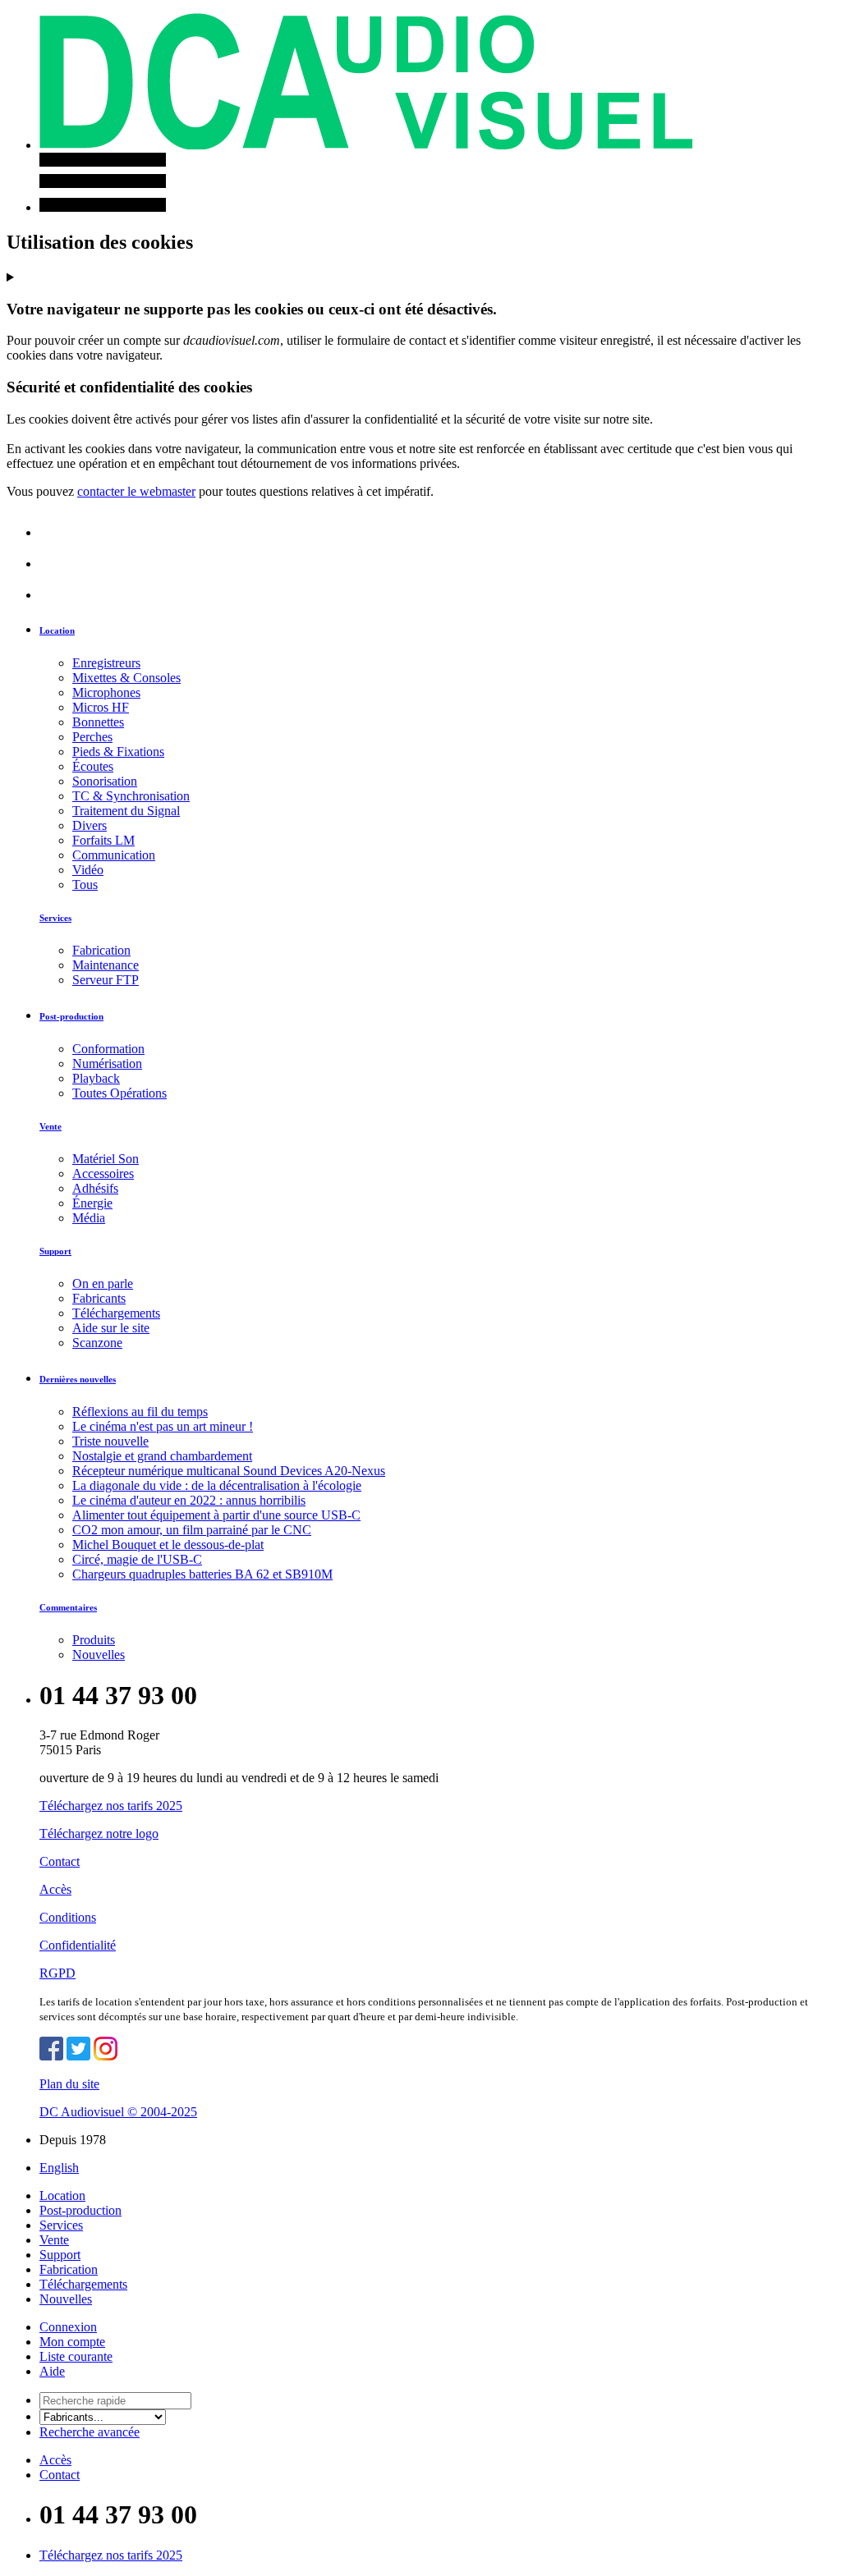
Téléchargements (116, 1313)
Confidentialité (78, 1945)
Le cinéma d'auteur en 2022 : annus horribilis (189, 1500)
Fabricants (99, 1298)
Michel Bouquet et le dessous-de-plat (168, 1545)
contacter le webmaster (136, 491)
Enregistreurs (106, 663)
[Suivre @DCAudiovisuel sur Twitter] (78, 2056)
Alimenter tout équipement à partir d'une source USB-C (216, 1515)
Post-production (71, 1016)
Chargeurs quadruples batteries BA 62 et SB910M (202, 1574)
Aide (52, 2371)
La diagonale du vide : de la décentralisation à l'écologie (217, 1485)
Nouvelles (99, 1655)
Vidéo (88, 870)
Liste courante (76, 2356)
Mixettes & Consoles (126, 678)
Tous (85, 885)
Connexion (68, 2327)
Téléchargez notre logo (99, 1833)
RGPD (57, 1973)
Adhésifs (95, 1188)
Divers (90, 825)
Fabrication (101, 950)
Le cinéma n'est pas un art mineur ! (163, 1426)
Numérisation (107, 1063)
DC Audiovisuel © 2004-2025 (118, 2112)
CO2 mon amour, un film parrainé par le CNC (192, 1530)
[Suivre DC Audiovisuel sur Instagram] (106, 2056)
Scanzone (97, 1343)
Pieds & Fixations (118, 752)
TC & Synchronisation (131, 796)
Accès (55, 1889)
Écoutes (93, 766)
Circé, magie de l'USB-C (137, 1559)
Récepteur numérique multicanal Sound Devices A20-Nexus (229, 1471)
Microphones (106, 692)
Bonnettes (98, 722)
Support (55, 1251)
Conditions (68, 1917)
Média (89, 1218)
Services (55, 918)
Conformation (108, 1049)
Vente (51, 1126)
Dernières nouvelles (78, 1379)
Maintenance (106, 965)
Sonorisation (105, 781)
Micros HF (101, 707)
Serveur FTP (106, 980)
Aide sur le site (111, 1328)
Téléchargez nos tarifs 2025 (111, 1806)
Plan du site (69, 2084)
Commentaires (68, 1607)
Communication (114, 855)
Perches (92, 737)
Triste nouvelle (110, 1441)
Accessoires (103, 1173)
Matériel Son (106, 1159)
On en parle (103, 1283)
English (59, 2168)
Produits (94, 1640)
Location (57, 630)
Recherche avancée (90, 2432)
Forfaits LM (103, 840)
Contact (60, 1861)
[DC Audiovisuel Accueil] (366, 145)
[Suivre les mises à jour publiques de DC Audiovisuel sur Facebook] (51, 2056)
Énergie (92, 1203)
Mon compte (72, 2342)
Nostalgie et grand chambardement (162, 1456)
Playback (96, 1078)
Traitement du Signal (126, 811)
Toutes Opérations (119, 1093)
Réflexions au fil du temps (140, 1412)
